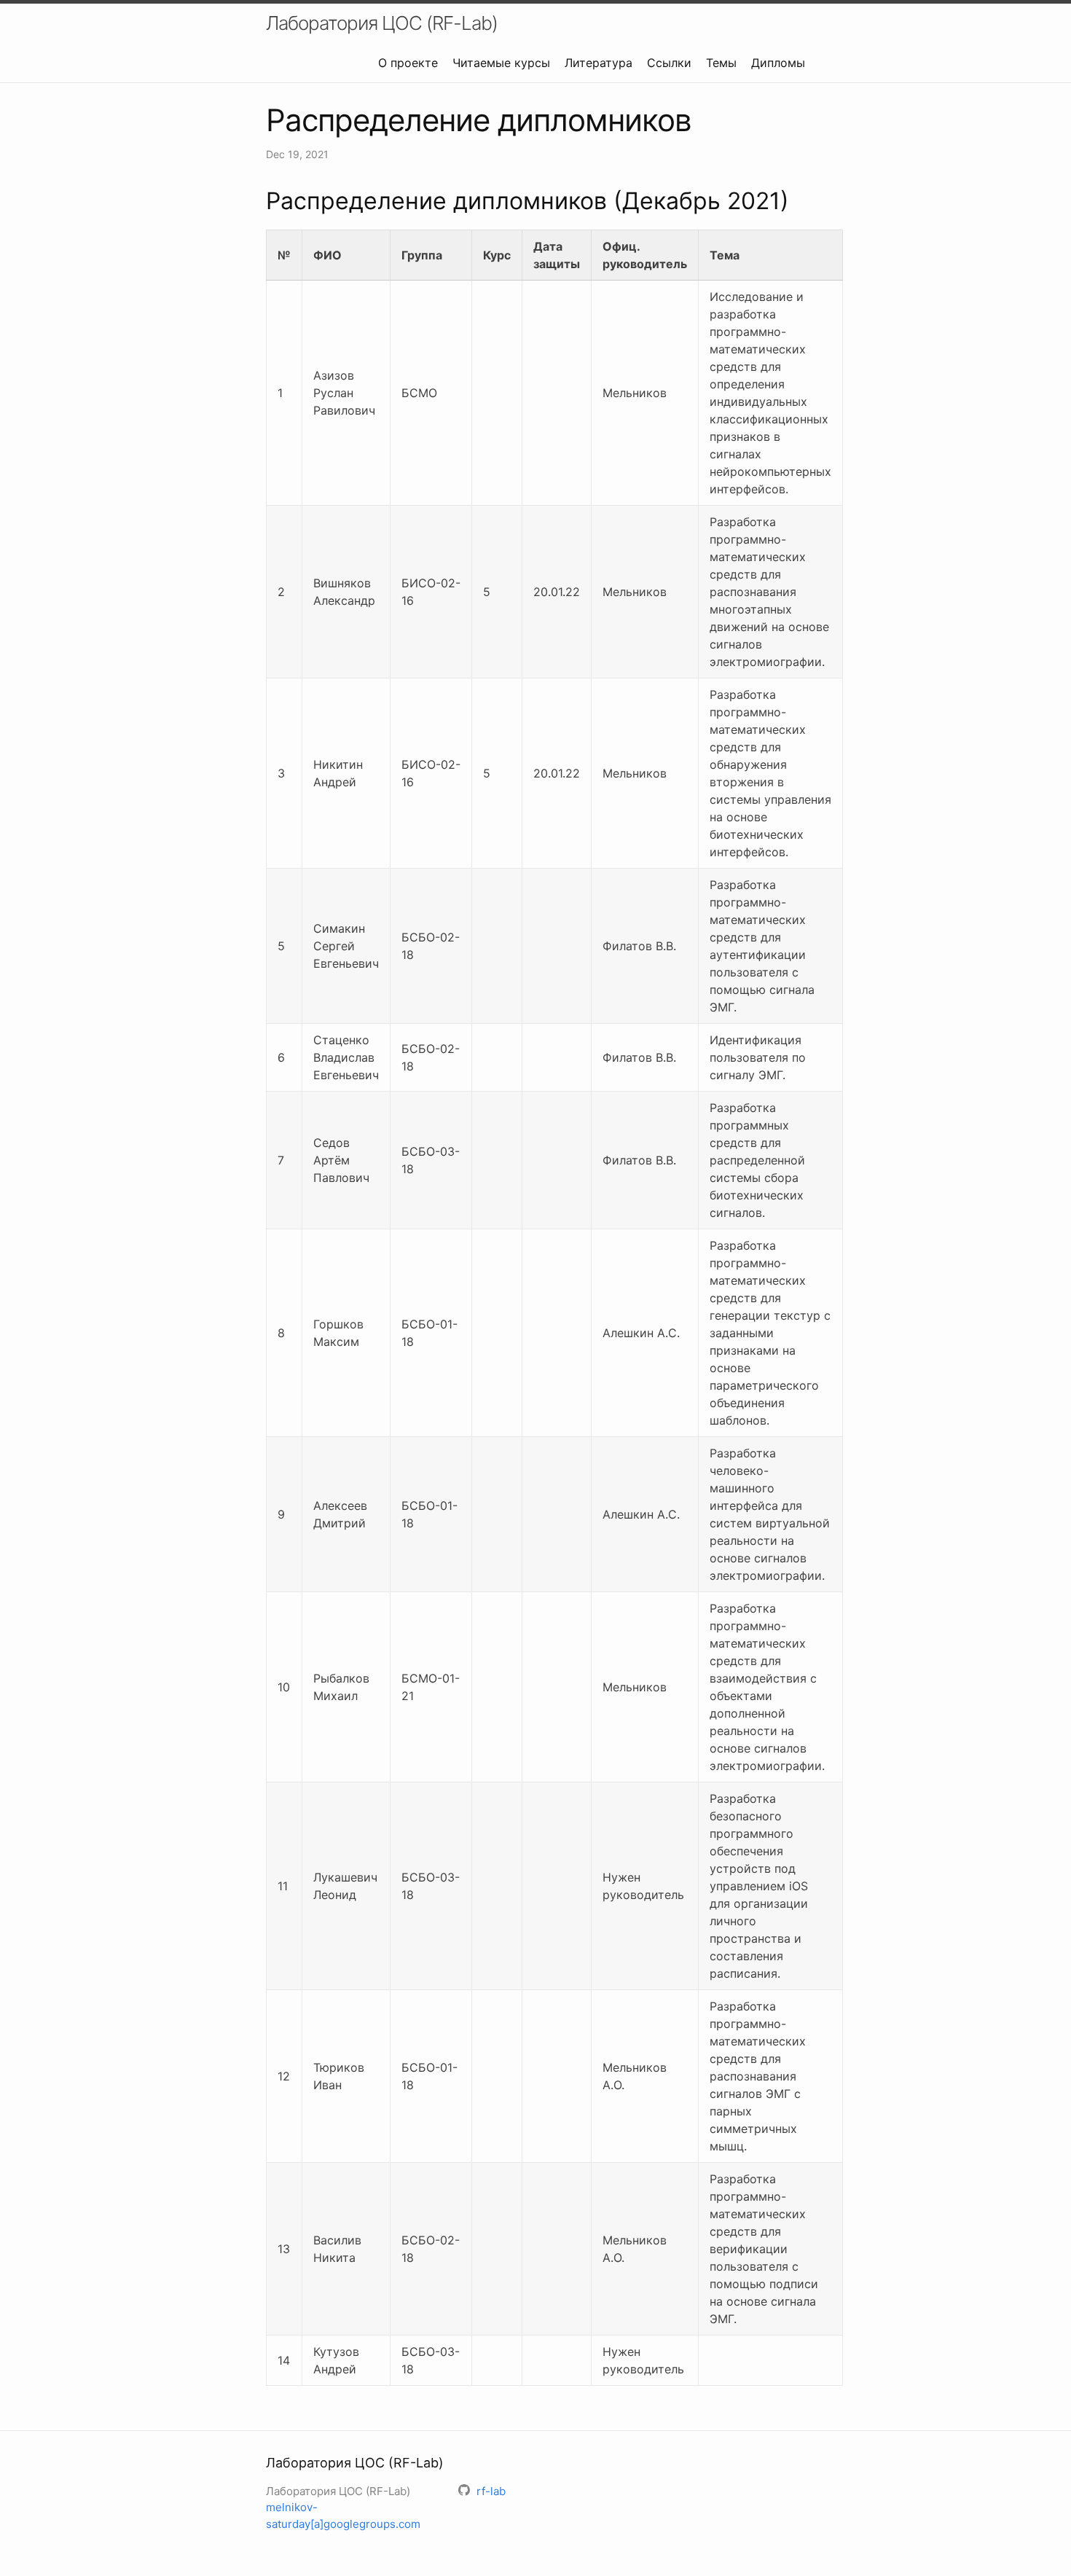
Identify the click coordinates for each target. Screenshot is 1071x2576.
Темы (721, 63)
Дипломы (778, 63)
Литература (599, 63)
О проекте (408, 63)
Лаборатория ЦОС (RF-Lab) (382, 23)
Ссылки (669, 63)
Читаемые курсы (501, 63)
